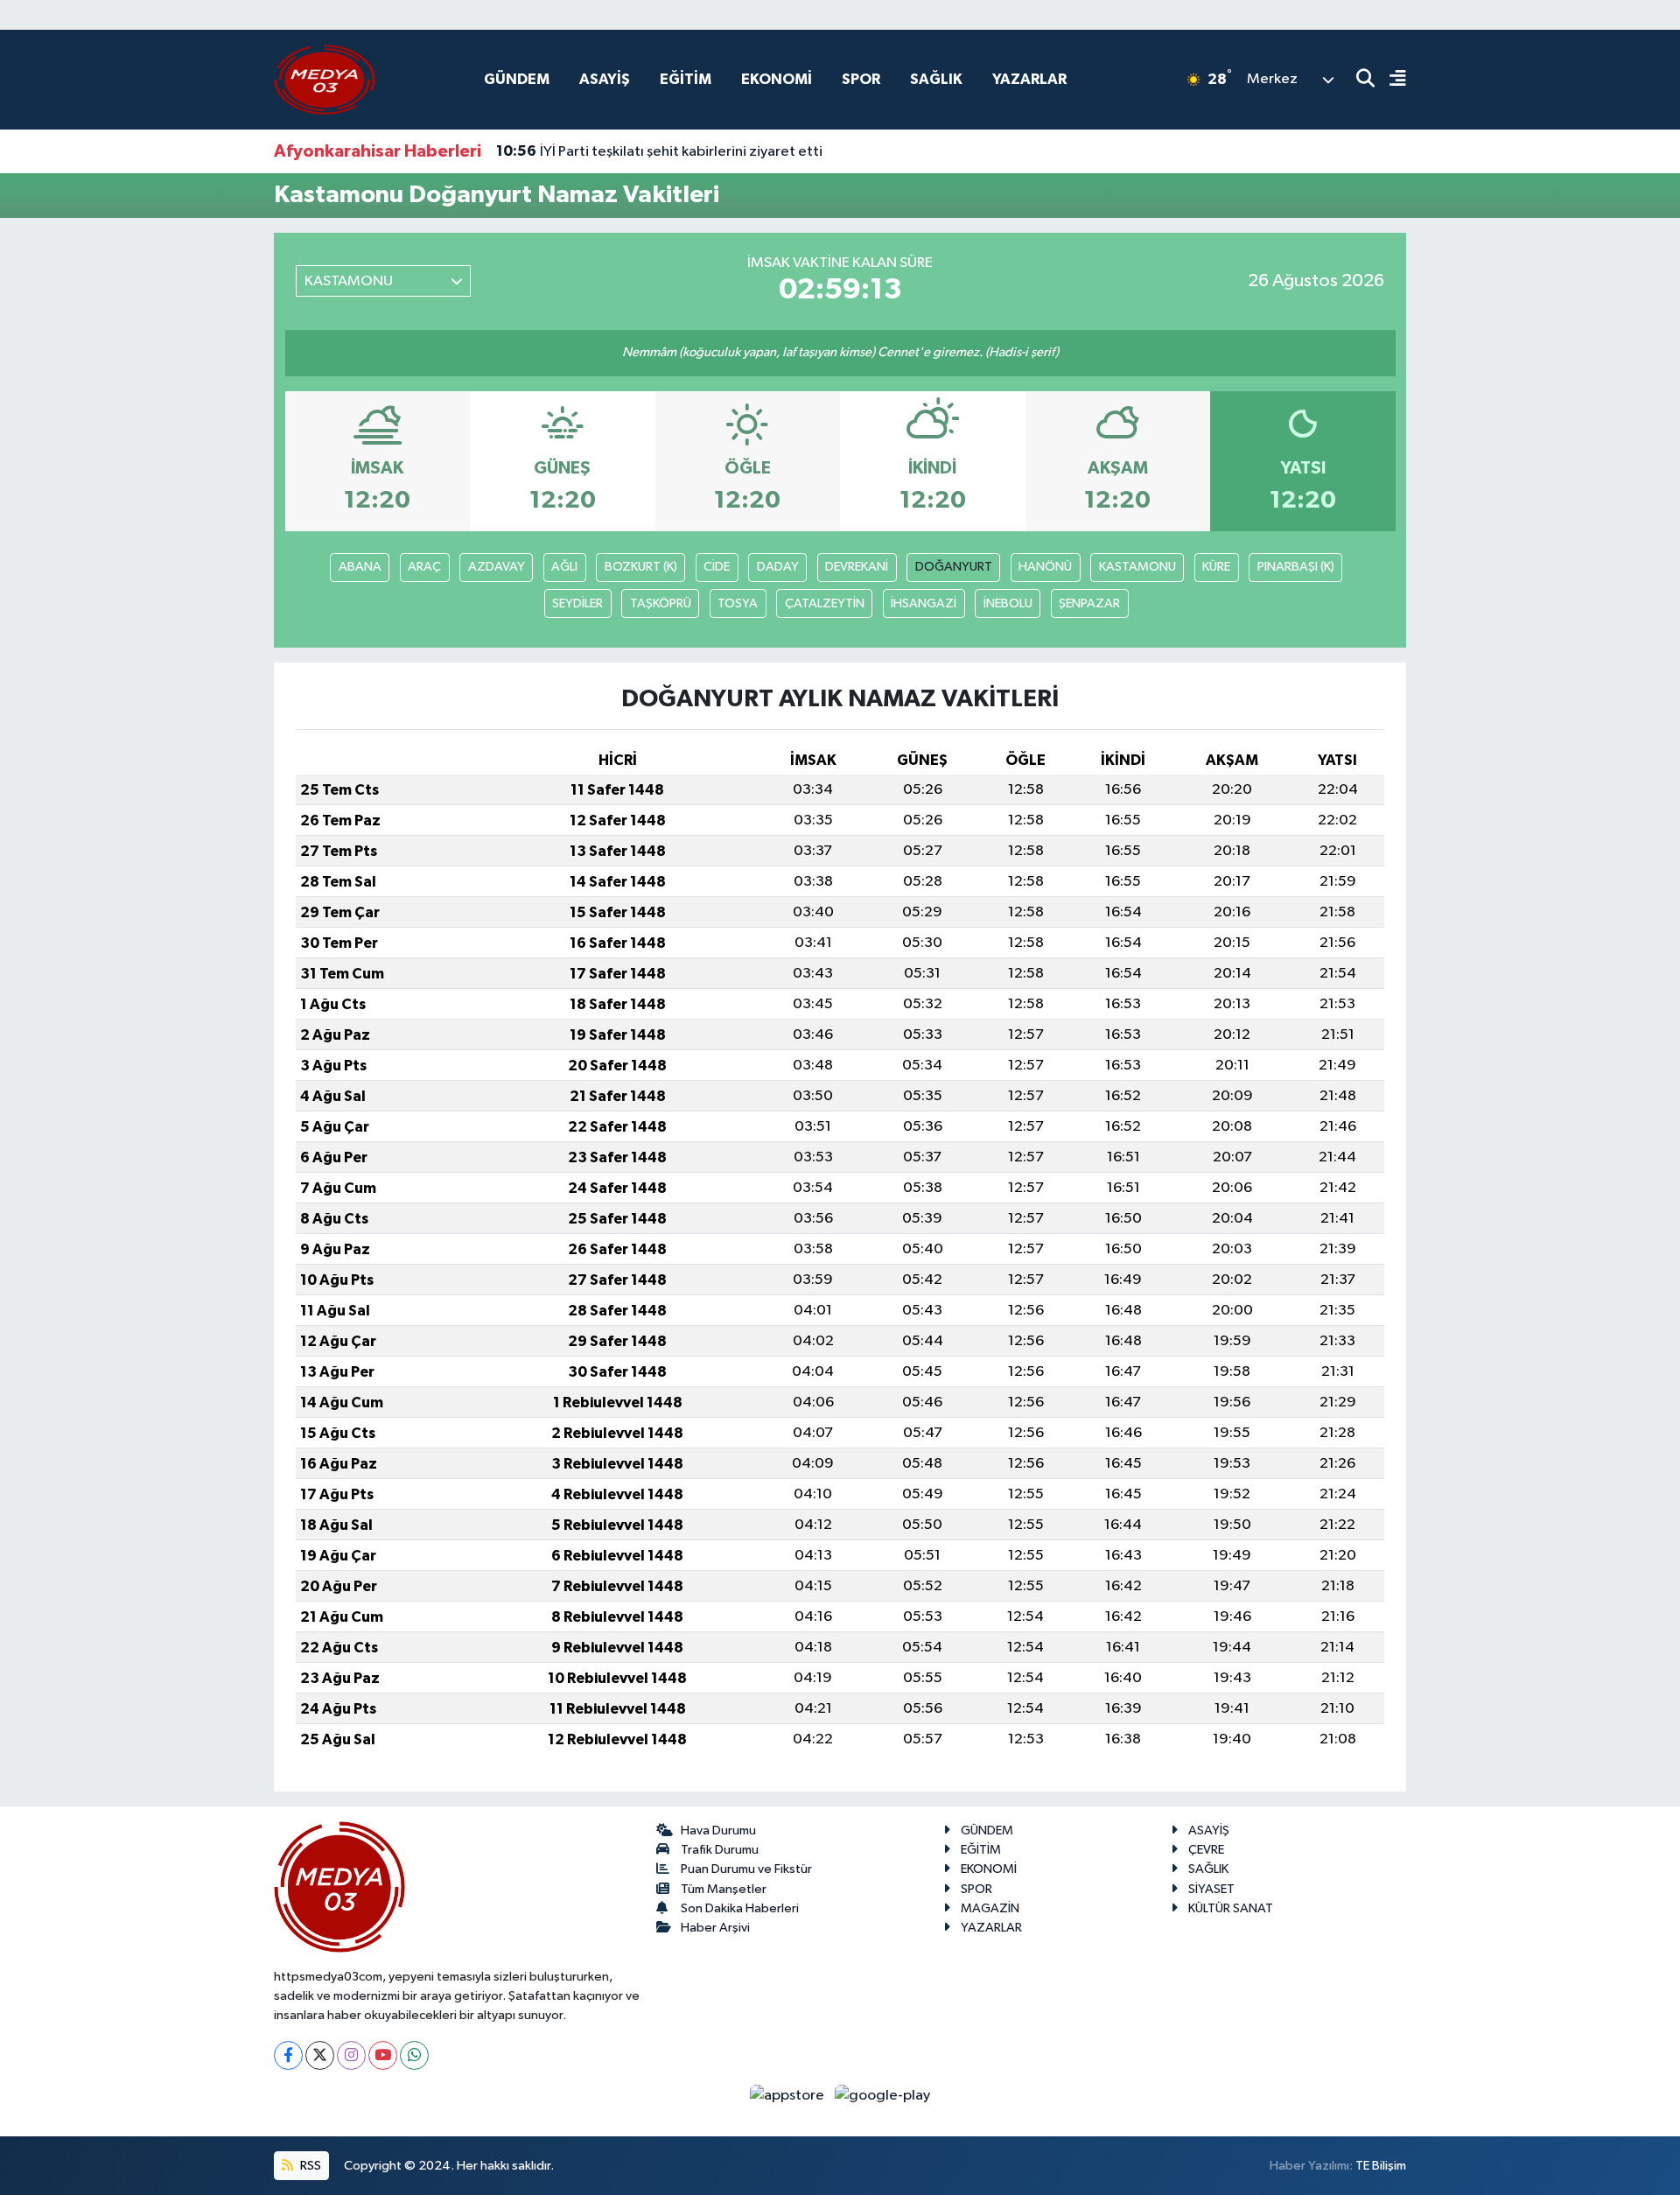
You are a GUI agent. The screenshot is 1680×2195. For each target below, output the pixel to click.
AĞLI (564, 567)
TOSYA (738, 603)
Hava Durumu (718, 1830)
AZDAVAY (497, 567)
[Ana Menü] (1390, 80)
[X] (320, 2055)
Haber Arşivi (715, 1928)
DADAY (778, 567)
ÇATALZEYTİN (825, 603)
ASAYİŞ (605, 79)
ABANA (360, 567)
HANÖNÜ (1045, 567)
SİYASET (1211, 1889)
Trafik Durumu (720, 1850)
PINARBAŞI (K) (1296, 567)
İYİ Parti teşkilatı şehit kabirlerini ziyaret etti (659, 151)
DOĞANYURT (954, 567)
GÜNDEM (517, 79)
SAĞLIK (936, 79)
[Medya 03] (325, 79)
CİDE (717, 567)
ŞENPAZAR (1089, 603)
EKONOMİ (777, 79)
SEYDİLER (577, 603)
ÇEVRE (1206, 1850)
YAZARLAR (1029, 79)
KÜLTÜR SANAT (1231, 1908)
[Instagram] (351, 2055)
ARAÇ (424, 567)
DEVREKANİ (857, 567)
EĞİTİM (686, 79)
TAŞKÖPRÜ (661, 603)
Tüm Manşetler (724, 1889)
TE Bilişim (1381, 2166)
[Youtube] (383, 2055)
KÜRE (1216, 567)
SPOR (861, 79)
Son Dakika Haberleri (740, 1908)
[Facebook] (288, 2055)
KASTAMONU (1137, 567)
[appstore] (789, 2096)
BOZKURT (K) (641, 567)
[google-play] (883, 2096)
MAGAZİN (990, 1908)
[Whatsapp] (414, 2055)
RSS (309, 2166)
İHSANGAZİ (924, 603)
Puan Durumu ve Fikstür (746, 1869)
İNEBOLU (1008, 603)
